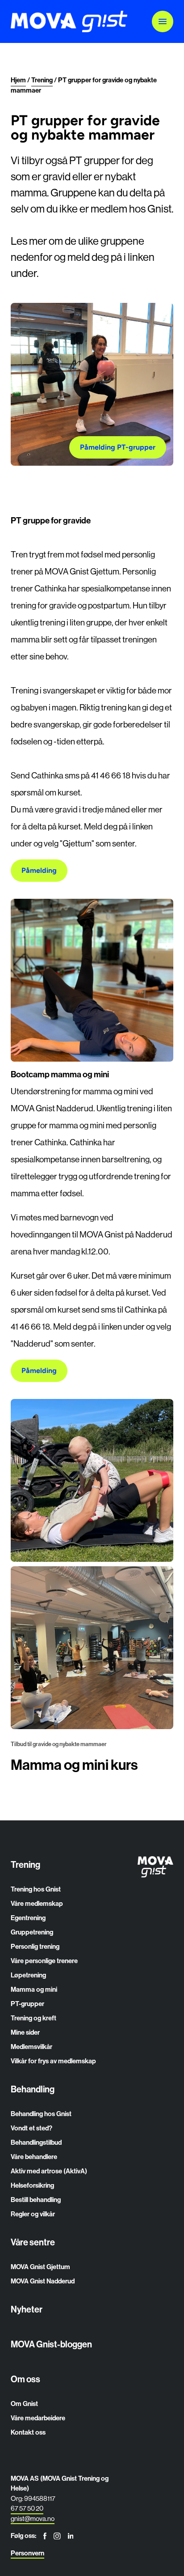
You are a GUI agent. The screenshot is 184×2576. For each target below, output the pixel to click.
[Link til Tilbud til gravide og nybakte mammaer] (92, 1648)
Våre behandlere (34, 2157)
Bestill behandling (36, 2200)
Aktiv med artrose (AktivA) (49, 2171)
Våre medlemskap (37, 1904)
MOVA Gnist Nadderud (43, 2281)
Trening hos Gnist (36, 1889)
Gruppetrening (32, 1932)
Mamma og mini (34, 1989)
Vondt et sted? (31, 2128)
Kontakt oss (28, 2432)
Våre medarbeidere (38, 2418)
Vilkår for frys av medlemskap (53, 2061)
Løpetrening (28, 1975)
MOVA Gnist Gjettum (40, 2267)
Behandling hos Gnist (41, 2114)
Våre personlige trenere (44, 1961)
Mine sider (25, 2032)
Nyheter (27, 2309)
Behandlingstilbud (36, 2142)
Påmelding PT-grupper (118, 447)
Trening (25, 1865)
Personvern (27, 2553)
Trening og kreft (33, 2018)
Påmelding (39, 870)
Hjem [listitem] (18, 80)
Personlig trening (35, 1947)
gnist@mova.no (33, 2519)
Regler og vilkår (33, 2214)
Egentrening (28, 1918)
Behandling (33, 2089)
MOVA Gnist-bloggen (51, 2344)
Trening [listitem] (42, 80)
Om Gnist (24, 2404)
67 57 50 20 (27, 2508)
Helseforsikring (32, 2185)
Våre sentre (33, 2242)
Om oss (25, 2379)
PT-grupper (27, 2004)
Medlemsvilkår (31, 2047)
